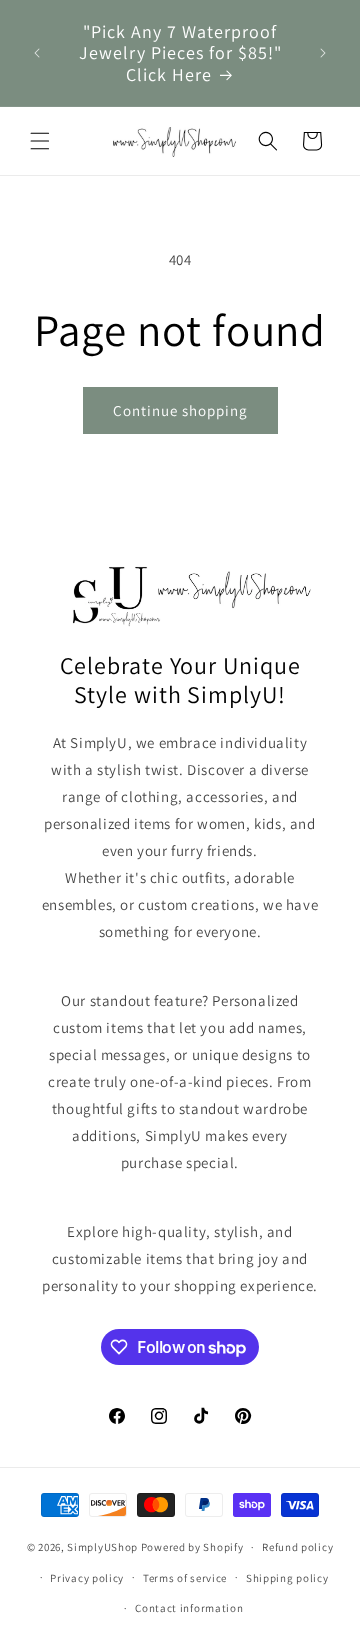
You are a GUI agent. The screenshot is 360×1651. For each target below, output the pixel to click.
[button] (40, 141)
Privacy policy (87, 1578)
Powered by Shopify (192, 1547)
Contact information (189, 1608)
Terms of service (185, 1578)
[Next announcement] (323, 53)
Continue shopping (180, 410)
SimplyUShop (102, 1547)
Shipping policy (287, 1578)
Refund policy (297, 1547)
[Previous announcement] (37, 53)
